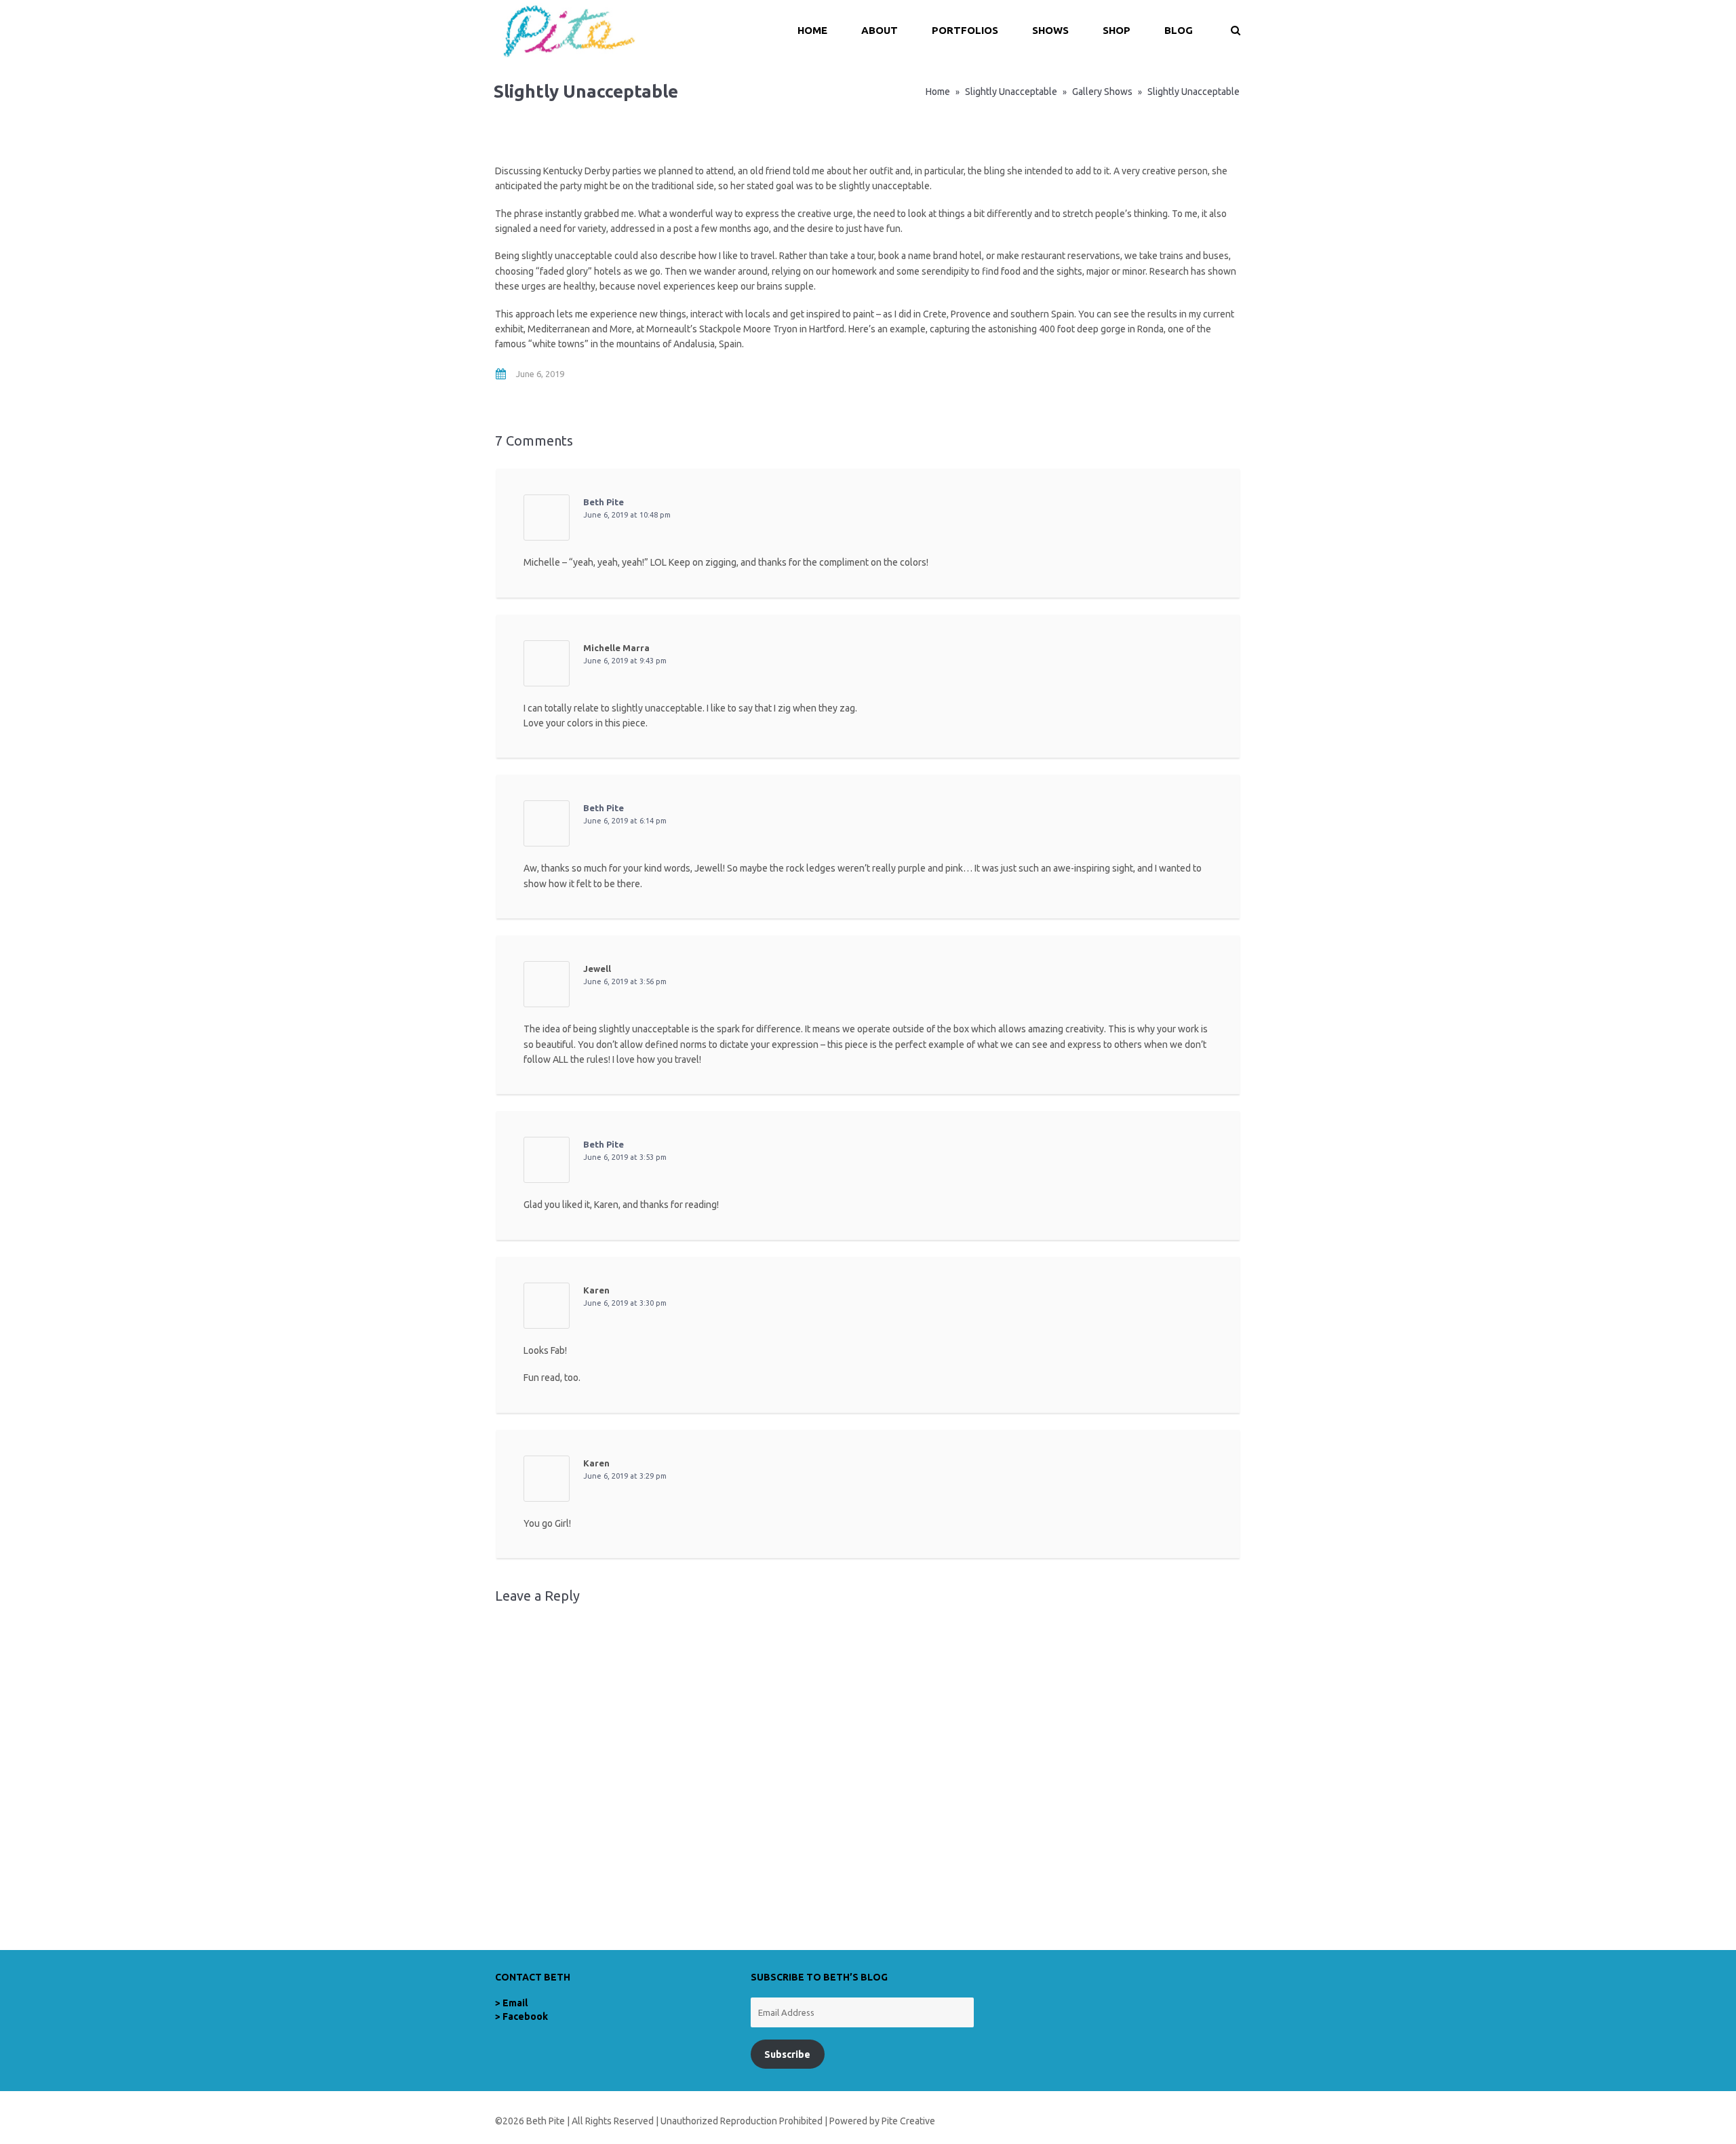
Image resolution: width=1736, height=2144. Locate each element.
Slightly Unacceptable (1011, 92)
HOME (812, 30)
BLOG (1179, 30)
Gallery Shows (1102, 92)
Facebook (525, 2016)
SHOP (1117, 30)
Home (938, 92)
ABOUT (880, 30)
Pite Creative (908, 2121)
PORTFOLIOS (965, 30)
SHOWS (1050, 30)
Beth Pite (604, 502)
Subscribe (787, 2054)
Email (515, 2003)
